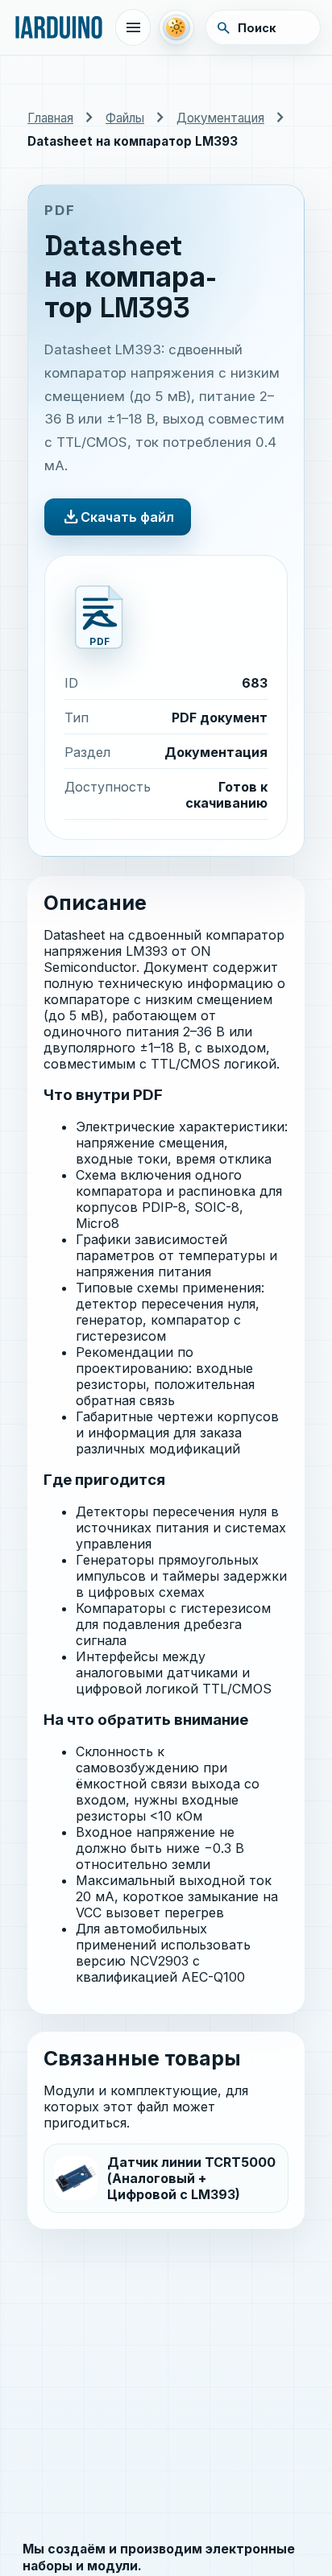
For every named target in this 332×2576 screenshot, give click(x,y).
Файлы (125, 118)
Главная (50, 118)
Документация (220, 118)
